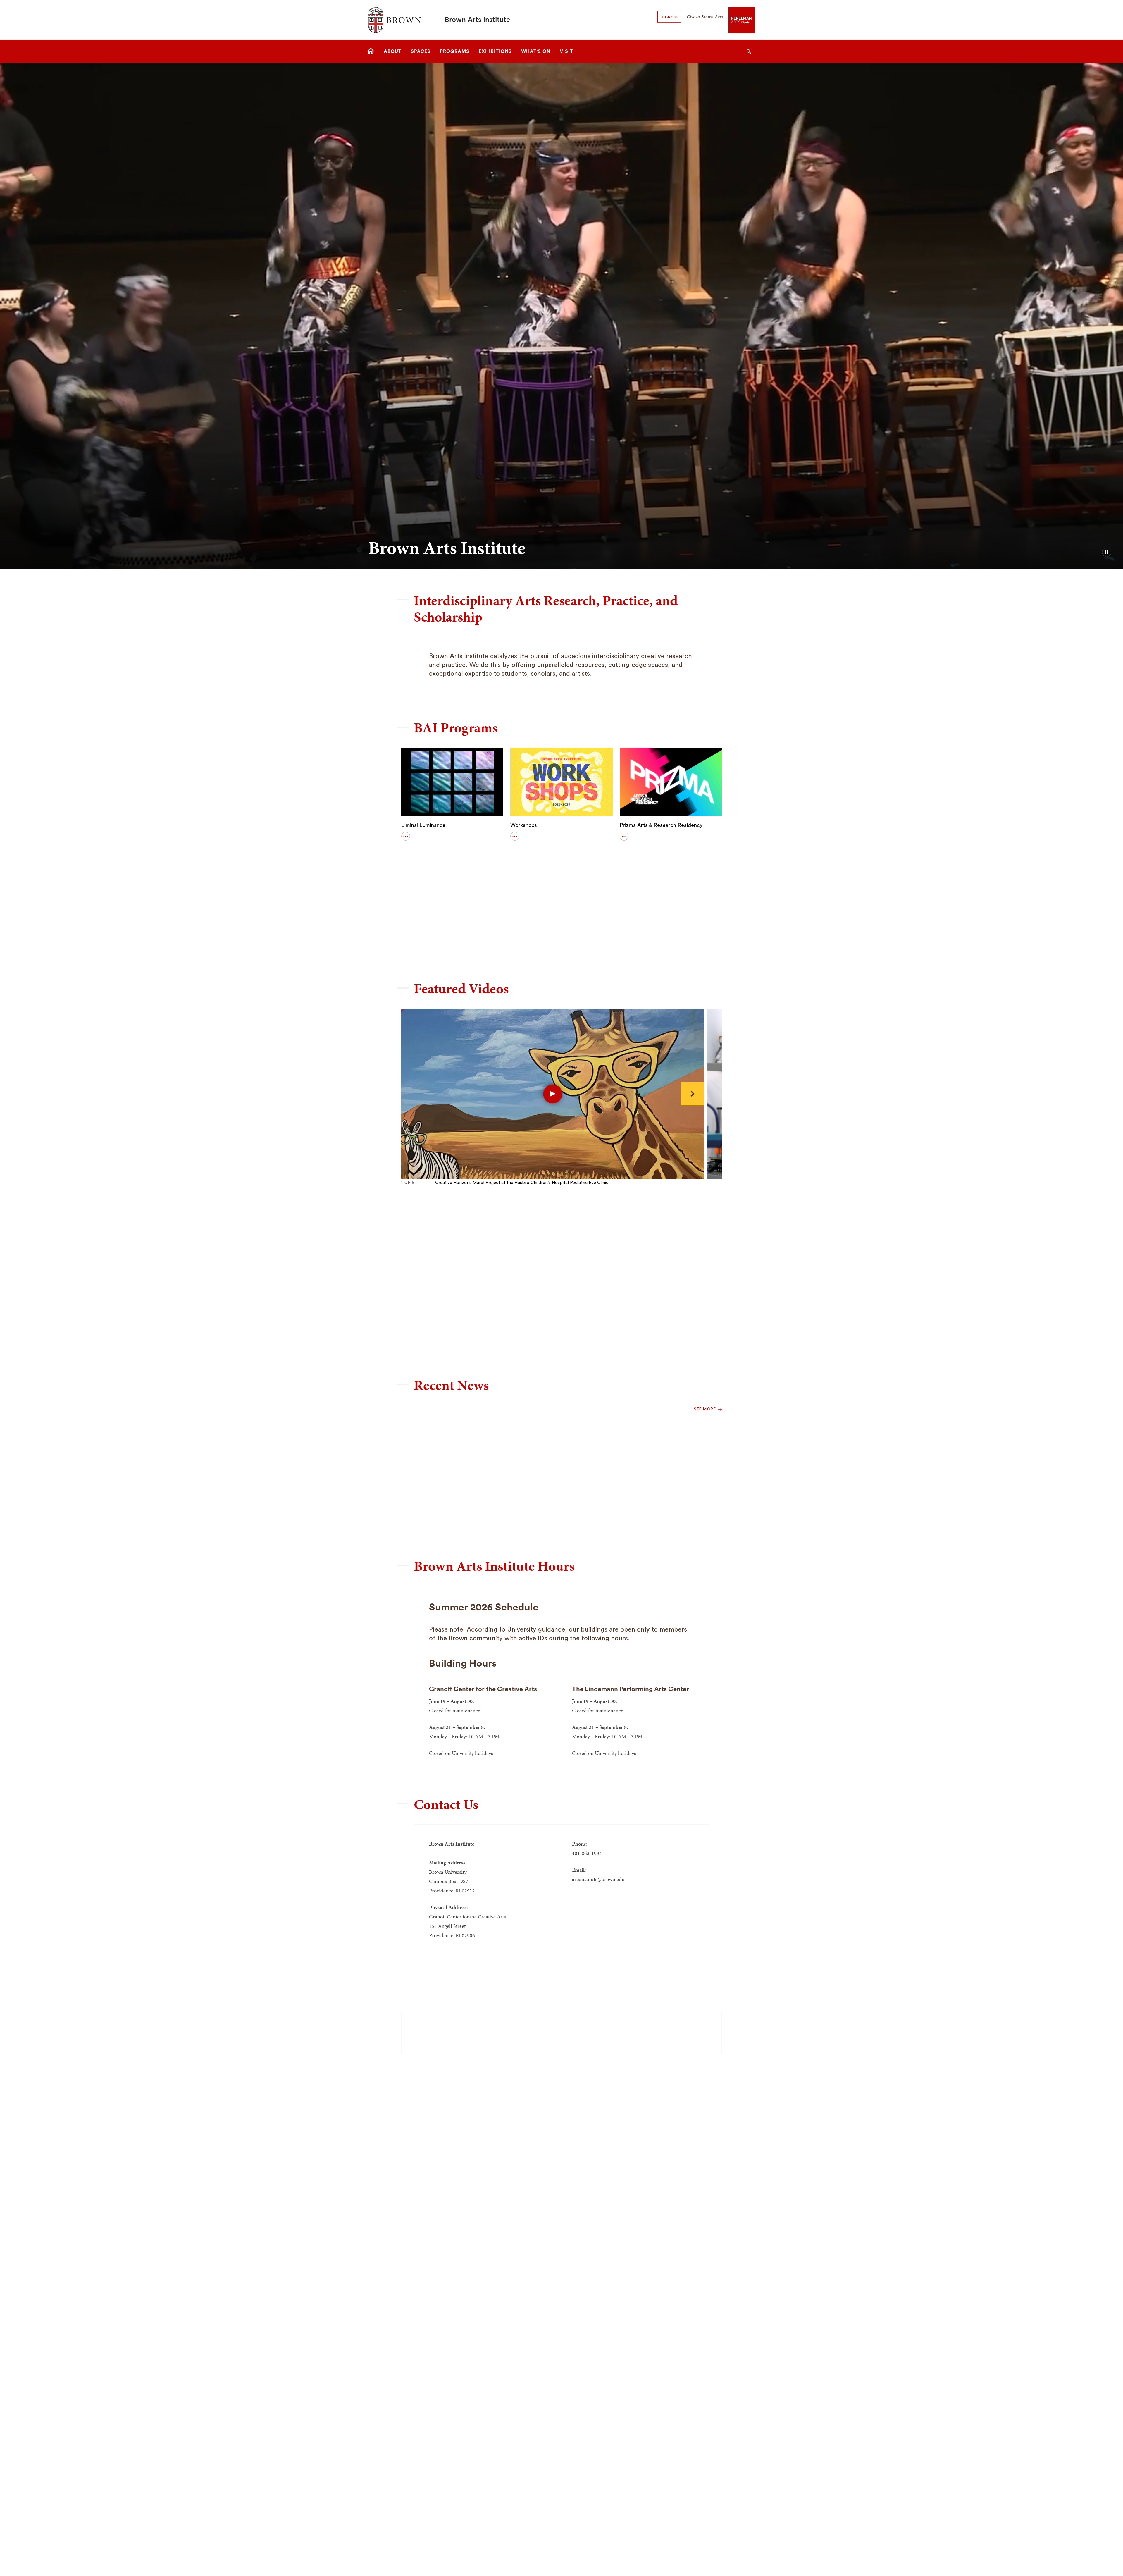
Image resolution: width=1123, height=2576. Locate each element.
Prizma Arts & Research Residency (661, 825)
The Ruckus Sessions (427, 936)
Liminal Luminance (423, 825)
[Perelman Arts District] (742, 19)
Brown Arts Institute (477, 20)
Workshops (524, 825)
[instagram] (592, 2031)
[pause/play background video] (1107, 552)
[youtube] (531, 2031)
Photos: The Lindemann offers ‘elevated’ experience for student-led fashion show (664, 1505)
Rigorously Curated (533, 936)
